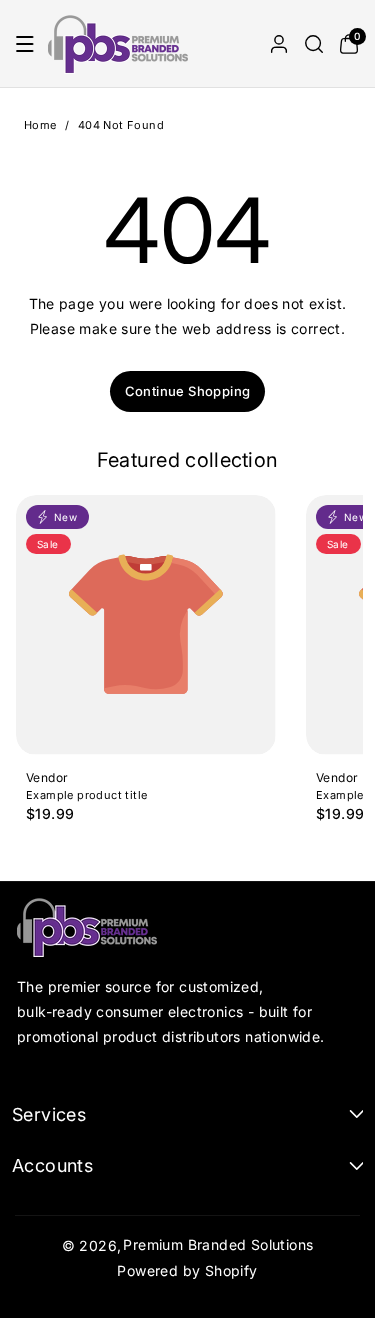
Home (40, 125)
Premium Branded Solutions (218, 1244)
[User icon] (279, 44)
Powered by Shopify (187, 1270)
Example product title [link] (86, 796)
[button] (25, 44)
